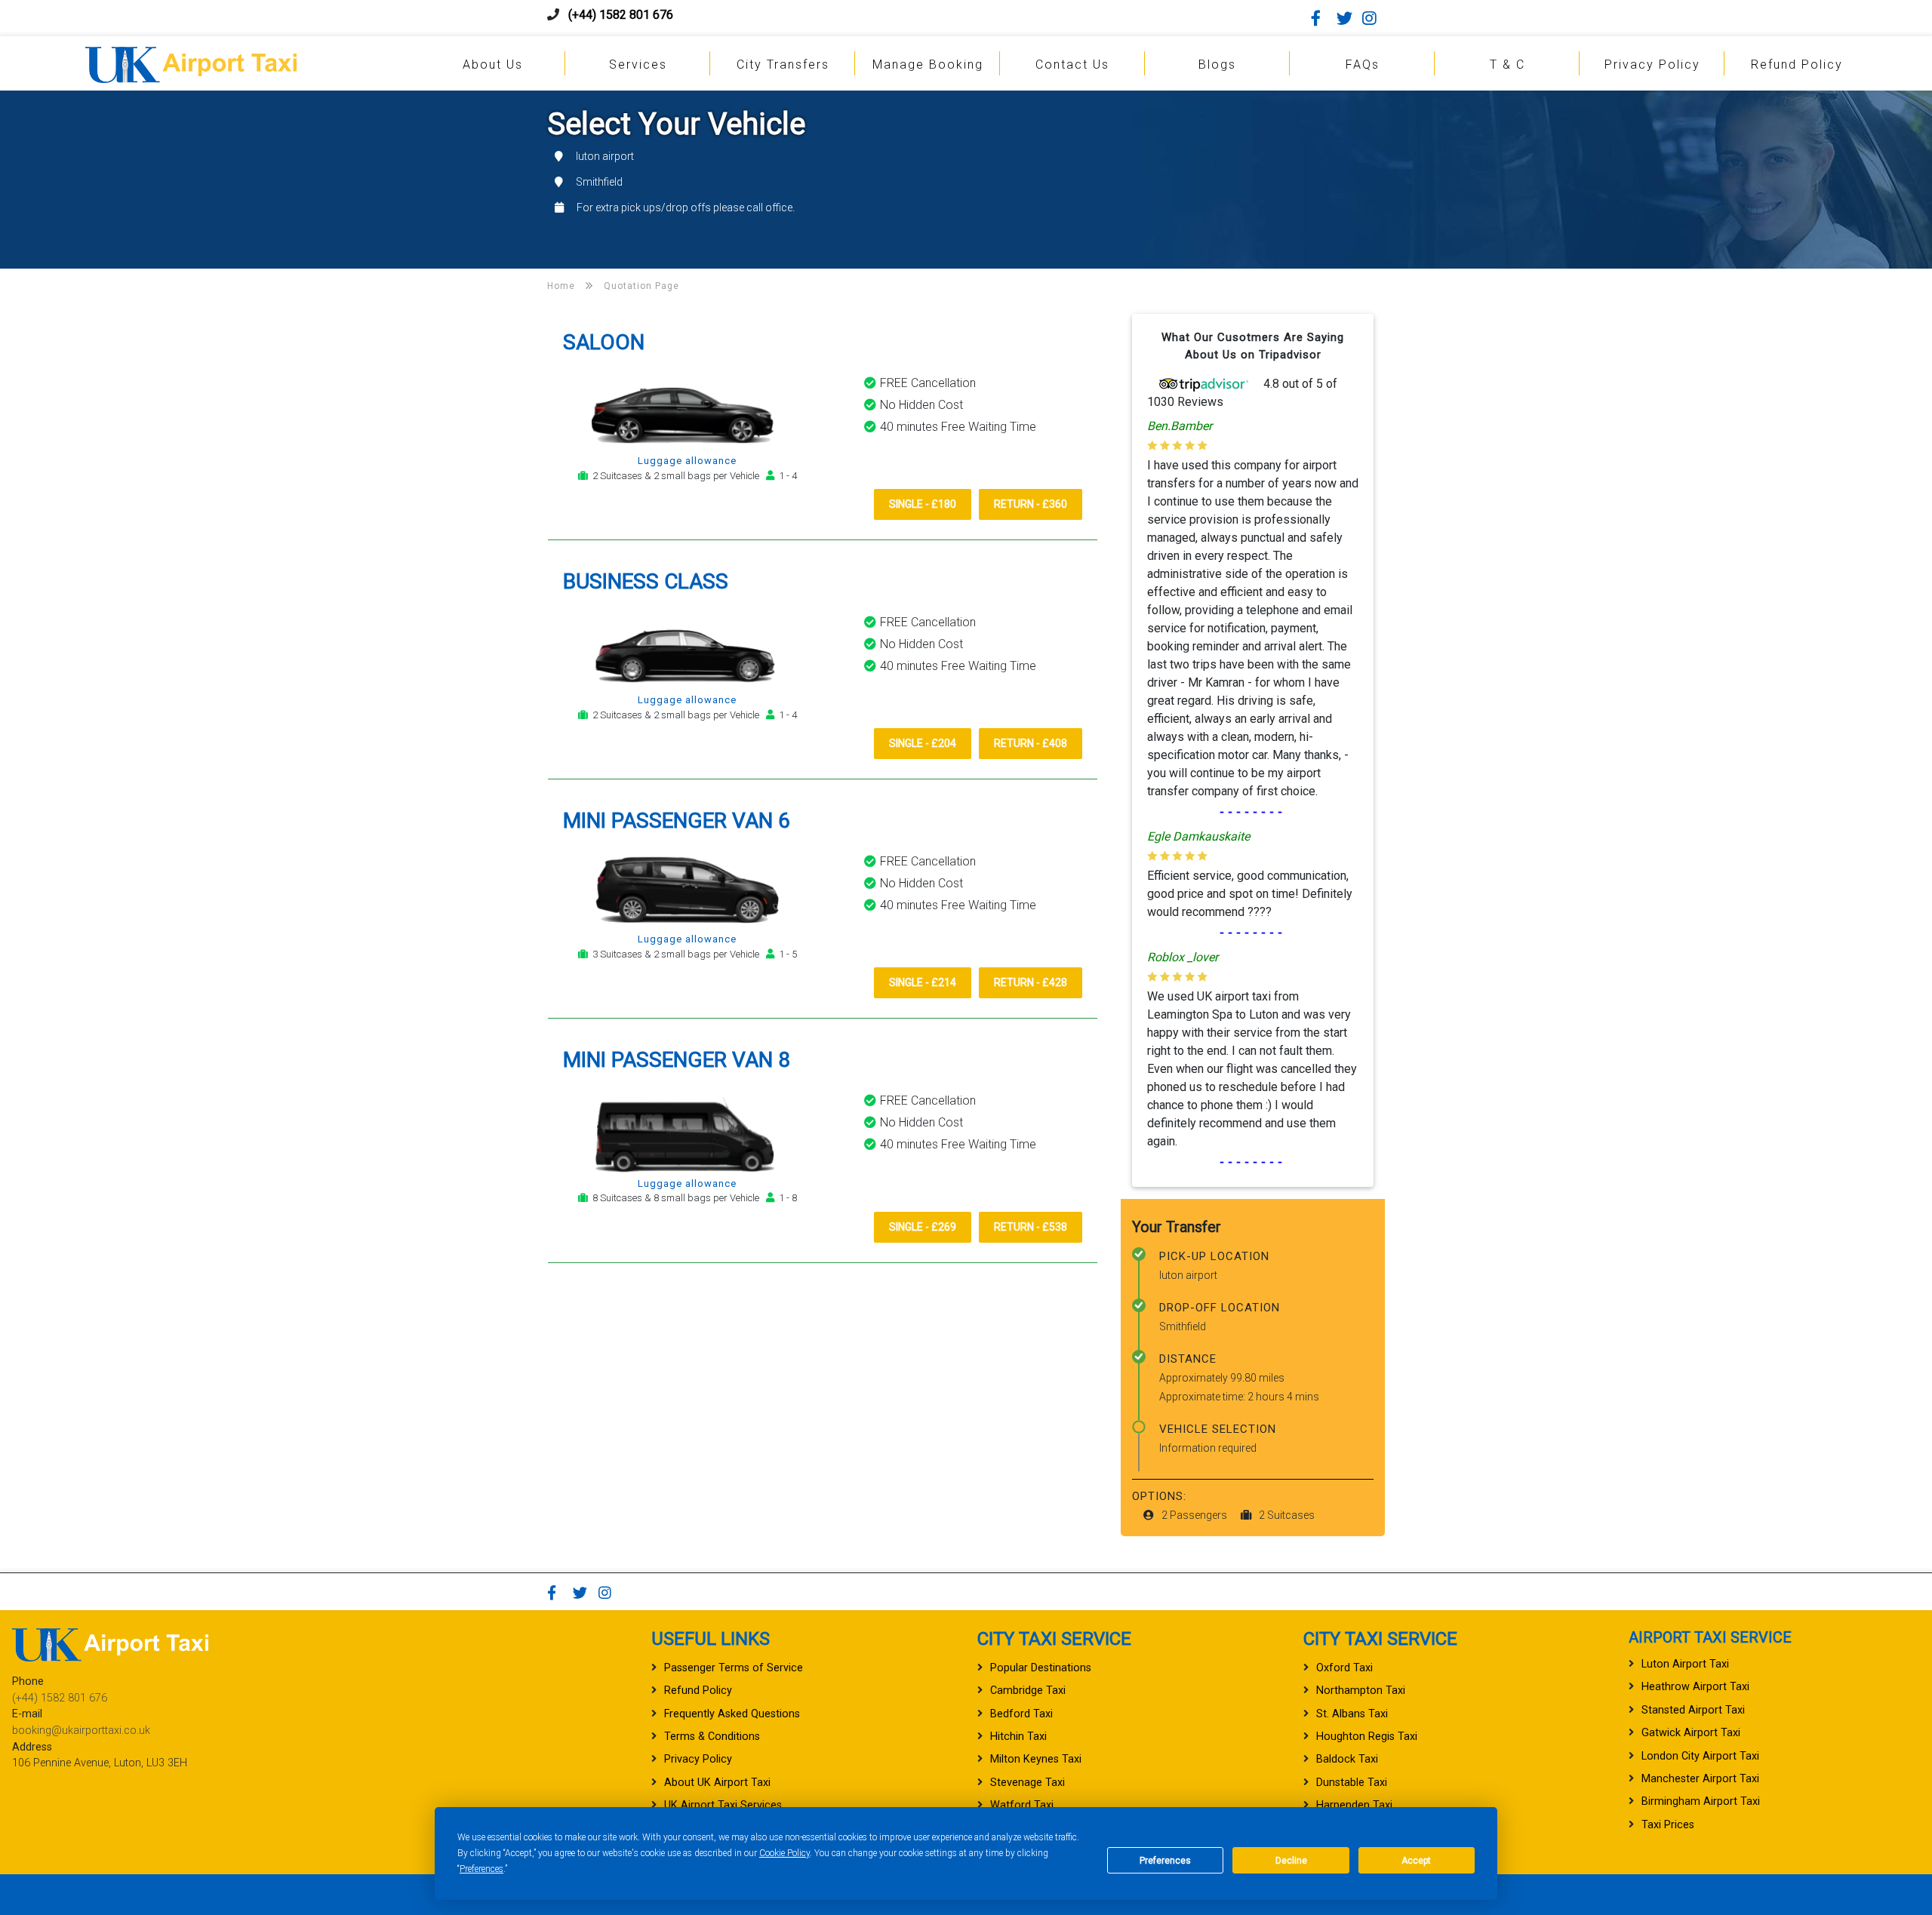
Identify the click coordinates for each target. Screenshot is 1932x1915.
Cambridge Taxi (1028, 1691)
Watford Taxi (1022, 1805)
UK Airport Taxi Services (723, 1805)
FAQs (1363, 65)
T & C (1507, 65)
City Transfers (783, 65)
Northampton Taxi (1361, 1691)
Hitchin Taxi (1018, 1737)
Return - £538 (1031, 1227)
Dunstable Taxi (1352, 1783)
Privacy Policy (1652, 65)
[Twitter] (1348, 18)
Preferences (481, 1869)
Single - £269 (923, 1227)
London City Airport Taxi (1700, 1756)
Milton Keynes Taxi (1036, 1759)
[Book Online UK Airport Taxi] (191, 62)
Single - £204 (923, 743)
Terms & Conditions (712, 1737)
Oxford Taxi (1344, 1668)
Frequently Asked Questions (732, 1714)
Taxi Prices (1668, 1825)
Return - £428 (1031, 982)
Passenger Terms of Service (734, 1668)
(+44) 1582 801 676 (621, 15)
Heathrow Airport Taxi (1695, 1687)
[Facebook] (1322, 18)
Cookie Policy (784, 1853)
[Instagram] (1374, 18)
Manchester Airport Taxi (1700, 1779)
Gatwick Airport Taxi (1691, 1733)
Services (638, 65)
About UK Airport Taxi (717, 1783)
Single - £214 (923, 982)
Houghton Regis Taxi (1367, 1737)
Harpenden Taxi (1354, 1805)
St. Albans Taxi (1352, 1714)
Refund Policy (1797, 65)
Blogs (1217, 65)
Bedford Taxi (1021, 1714)
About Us (493, 65)
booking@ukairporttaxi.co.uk (81, 1731)
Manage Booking (928, 65)
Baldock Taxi (1347, 1759)
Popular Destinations (1041, 1668)
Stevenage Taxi (1028, 1783)
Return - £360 (1031, 504)
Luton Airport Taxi (1685, 1664)
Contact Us (1072, 65)
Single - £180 (923, 504)
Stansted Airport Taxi (1693, 1710)
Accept (1416, 1861)
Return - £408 (1031, 743)
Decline (1291, 1861)
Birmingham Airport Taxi (1701, 1801)
